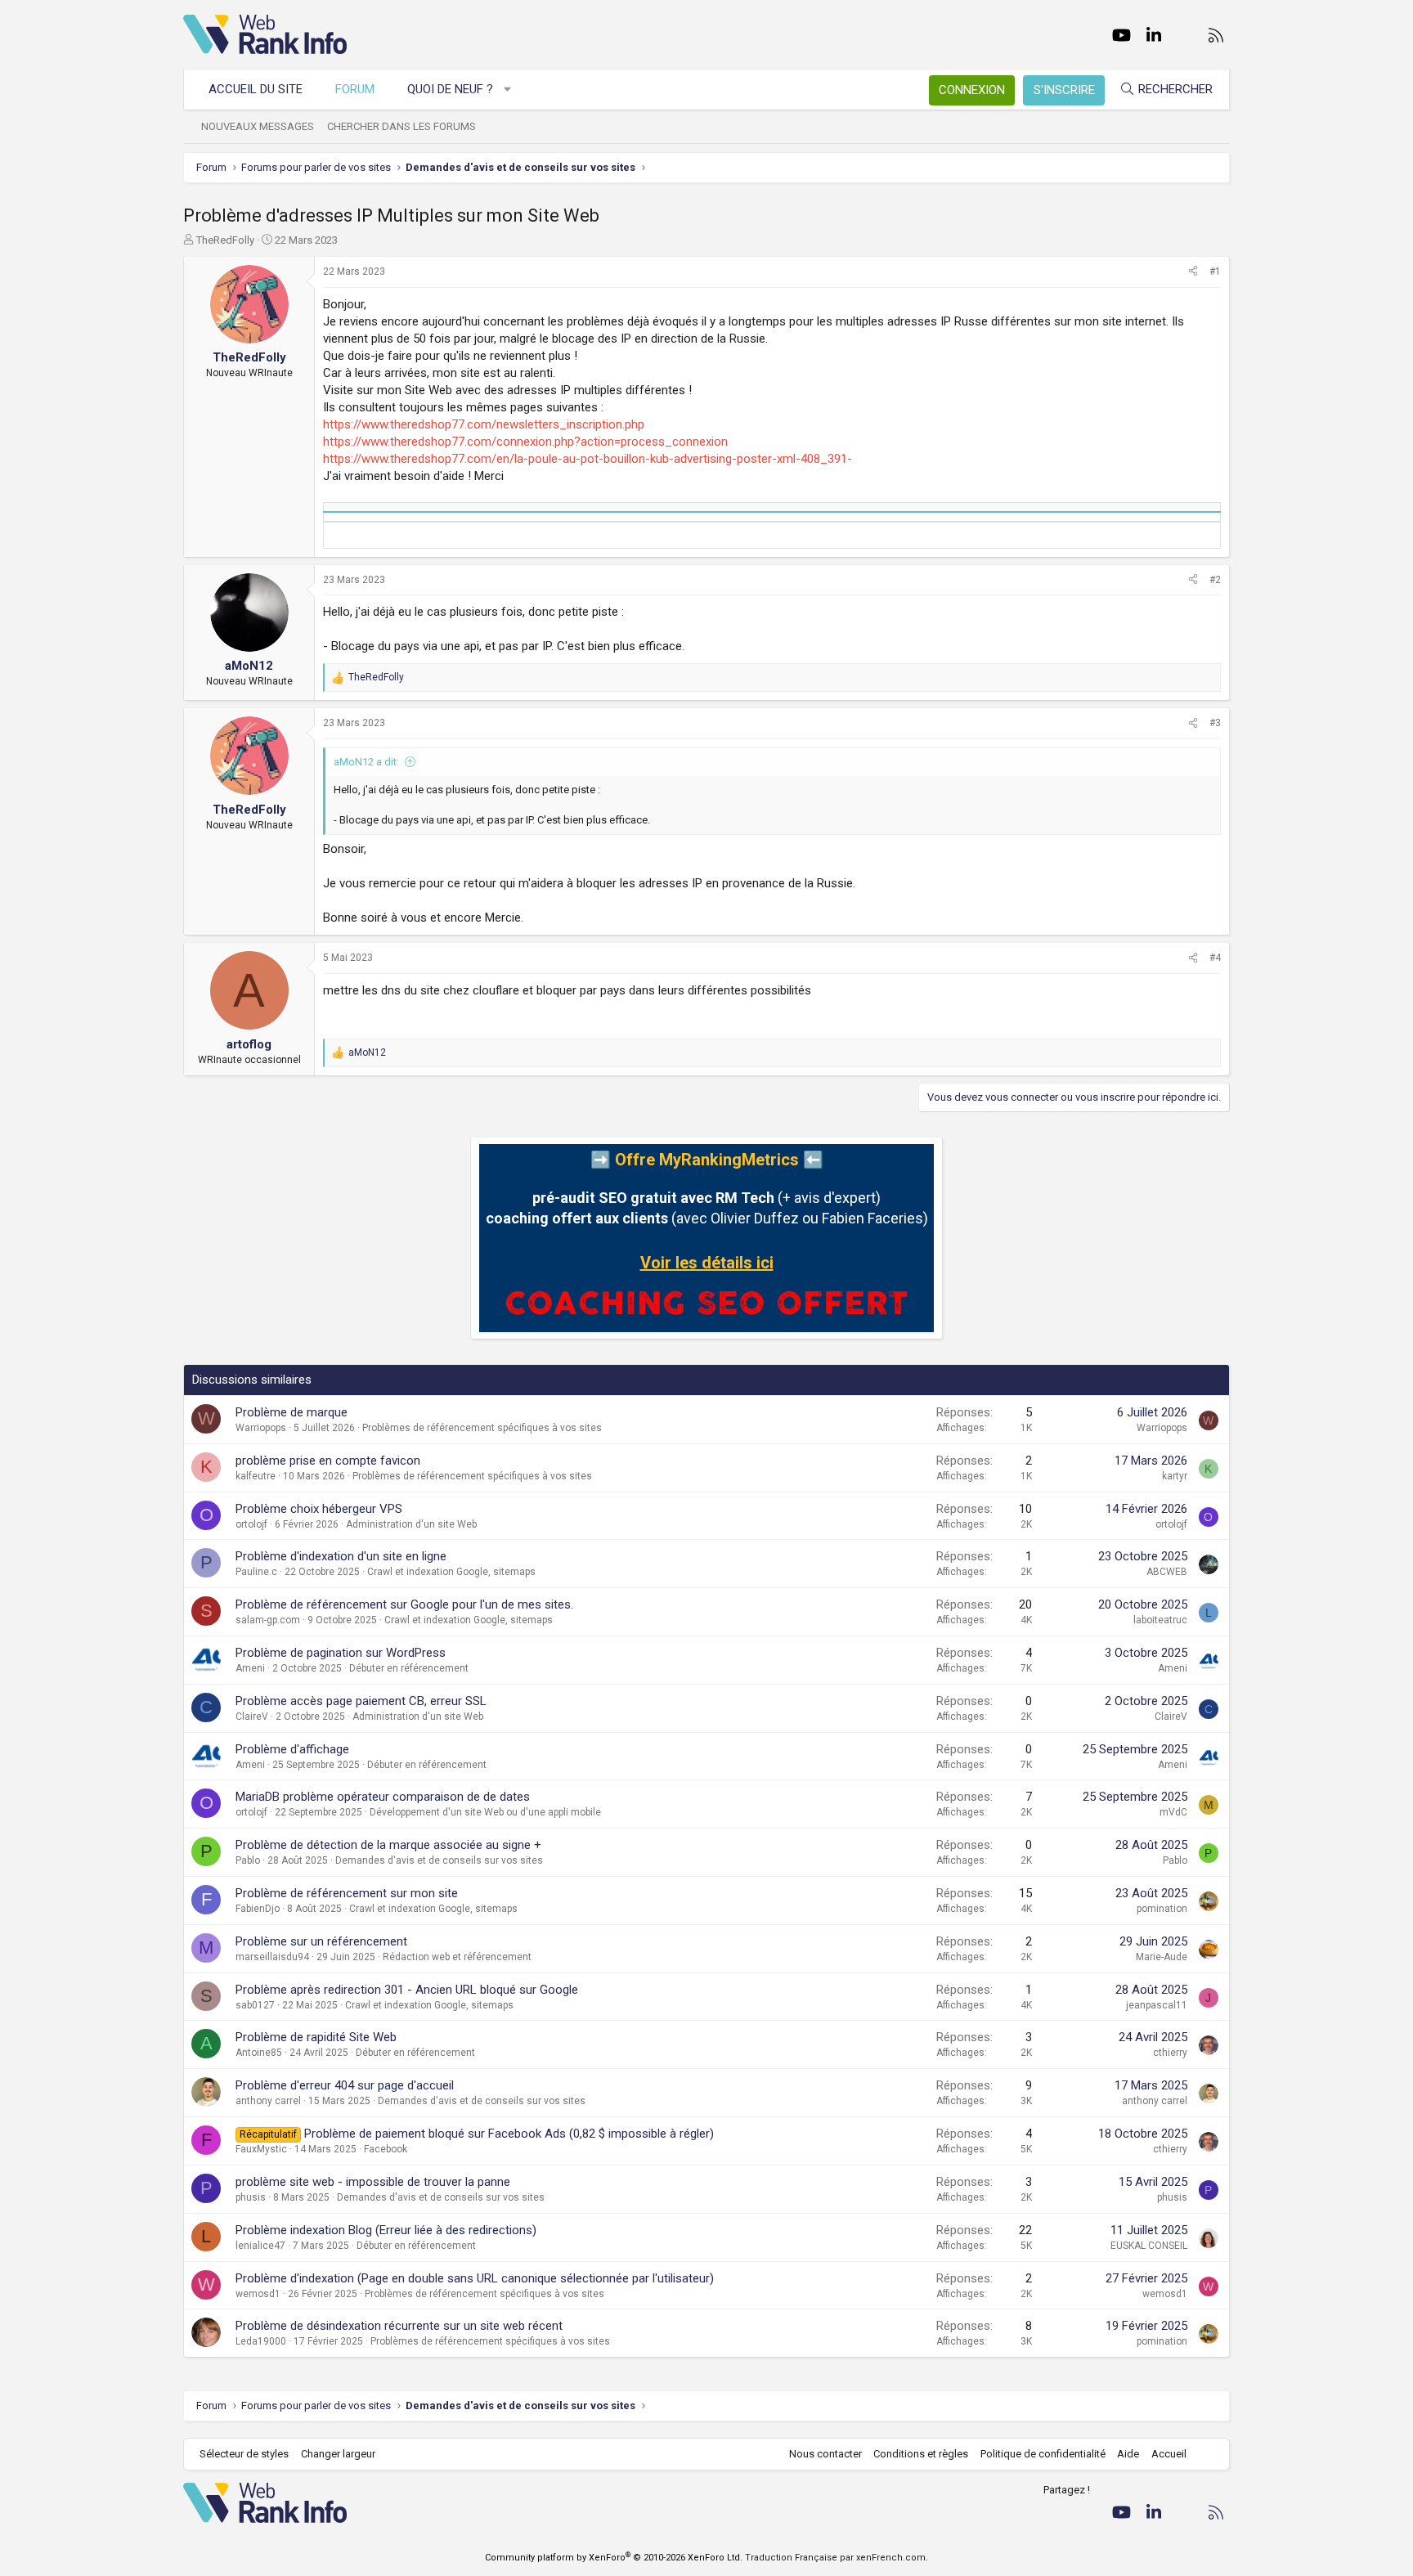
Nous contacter (825, 2454)
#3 (1215, 723)
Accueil (1169, 2454)
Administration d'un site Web (411, 1524)
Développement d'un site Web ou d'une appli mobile (485, 1812)
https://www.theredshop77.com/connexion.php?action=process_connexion (525, 442)
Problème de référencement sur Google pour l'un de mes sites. (404, 1604)
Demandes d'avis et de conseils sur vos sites (439, 1860)
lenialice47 (260, 2246)
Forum (355, 89)
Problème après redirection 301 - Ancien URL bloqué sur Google (407, 1990)
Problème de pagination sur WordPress (341, 1653)
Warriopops (261, 1428)
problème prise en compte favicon (328, 1461)
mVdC (1173, 1812)
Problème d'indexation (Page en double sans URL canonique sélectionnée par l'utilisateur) (475, 2278)
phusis (251, 2197)
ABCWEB (1167, 1572)
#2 (1215, 580)
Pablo (248, 1860)
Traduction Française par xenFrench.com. (837, 2558)
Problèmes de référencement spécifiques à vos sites (482, 1428)
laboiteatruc (1160, 1620)
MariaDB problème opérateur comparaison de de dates (383, 1797)
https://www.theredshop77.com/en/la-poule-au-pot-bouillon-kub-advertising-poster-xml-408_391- (588, 459)
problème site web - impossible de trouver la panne (373, 2182)
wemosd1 (258, 2294)
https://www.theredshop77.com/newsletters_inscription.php (484, 424)
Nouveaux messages (258, 126)
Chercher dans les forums (401, 126)
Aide (1128, 2454)
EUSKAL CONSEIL (1149, 2246)
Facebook (386, 2149)
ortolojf (251, 1524)
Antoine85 (259, 2053)
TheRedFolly (225, 240)
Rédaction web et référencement (457, 1957)
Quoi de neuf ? (450, 89)
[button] (508, 90)
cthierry (1170, 2053)
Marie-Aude (1162, 1957)
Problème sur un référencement (321, 1941)
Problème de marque (292, 1412)
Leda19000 (261, 2341)
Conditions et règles (921, 2454)
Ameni (250, 1668)
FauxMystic (261, 2149)
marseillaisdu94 (272, 1957)
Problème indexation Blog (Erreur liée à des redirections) (386, 2230)
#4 (1215, 958)
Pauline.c (256, 1572)
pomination (1162, 1909)
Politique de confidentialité (1043, 2454)
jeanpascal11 (1157, 2005)
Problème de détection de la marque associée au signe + (388, 1845)
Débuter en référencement (409, 1668)
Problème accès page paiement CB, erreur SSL (361, 1701)
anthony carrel (268, 2101)
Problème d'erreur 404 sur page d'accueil (345, 2085)
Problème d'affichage (292, 1749)
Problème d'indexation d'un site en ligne (341, 1556)
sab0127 (255, 2005)
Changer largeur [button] (338, 2454)
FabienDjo (258, 1909)
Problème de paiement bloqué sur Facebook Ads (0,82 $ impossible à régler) (509, 2134)
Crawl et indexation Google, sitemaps (451, 1572)
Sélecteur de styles (244, 2454)
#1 (1215, 272)
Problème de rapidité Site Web (316, 2037)
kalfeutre (256, 1476)
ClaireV (252, 1717)
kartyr (1175, 1476)
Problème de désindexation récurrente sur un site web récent (399, 2326)
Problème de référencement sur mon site (347, 1893)
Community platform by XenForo (614, 2558)
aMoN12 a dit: (366, 762)
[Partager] (1193, 272)
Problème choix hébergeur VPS (319, 1509)
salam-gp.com (268, 1620)
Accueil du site (256, 89)
